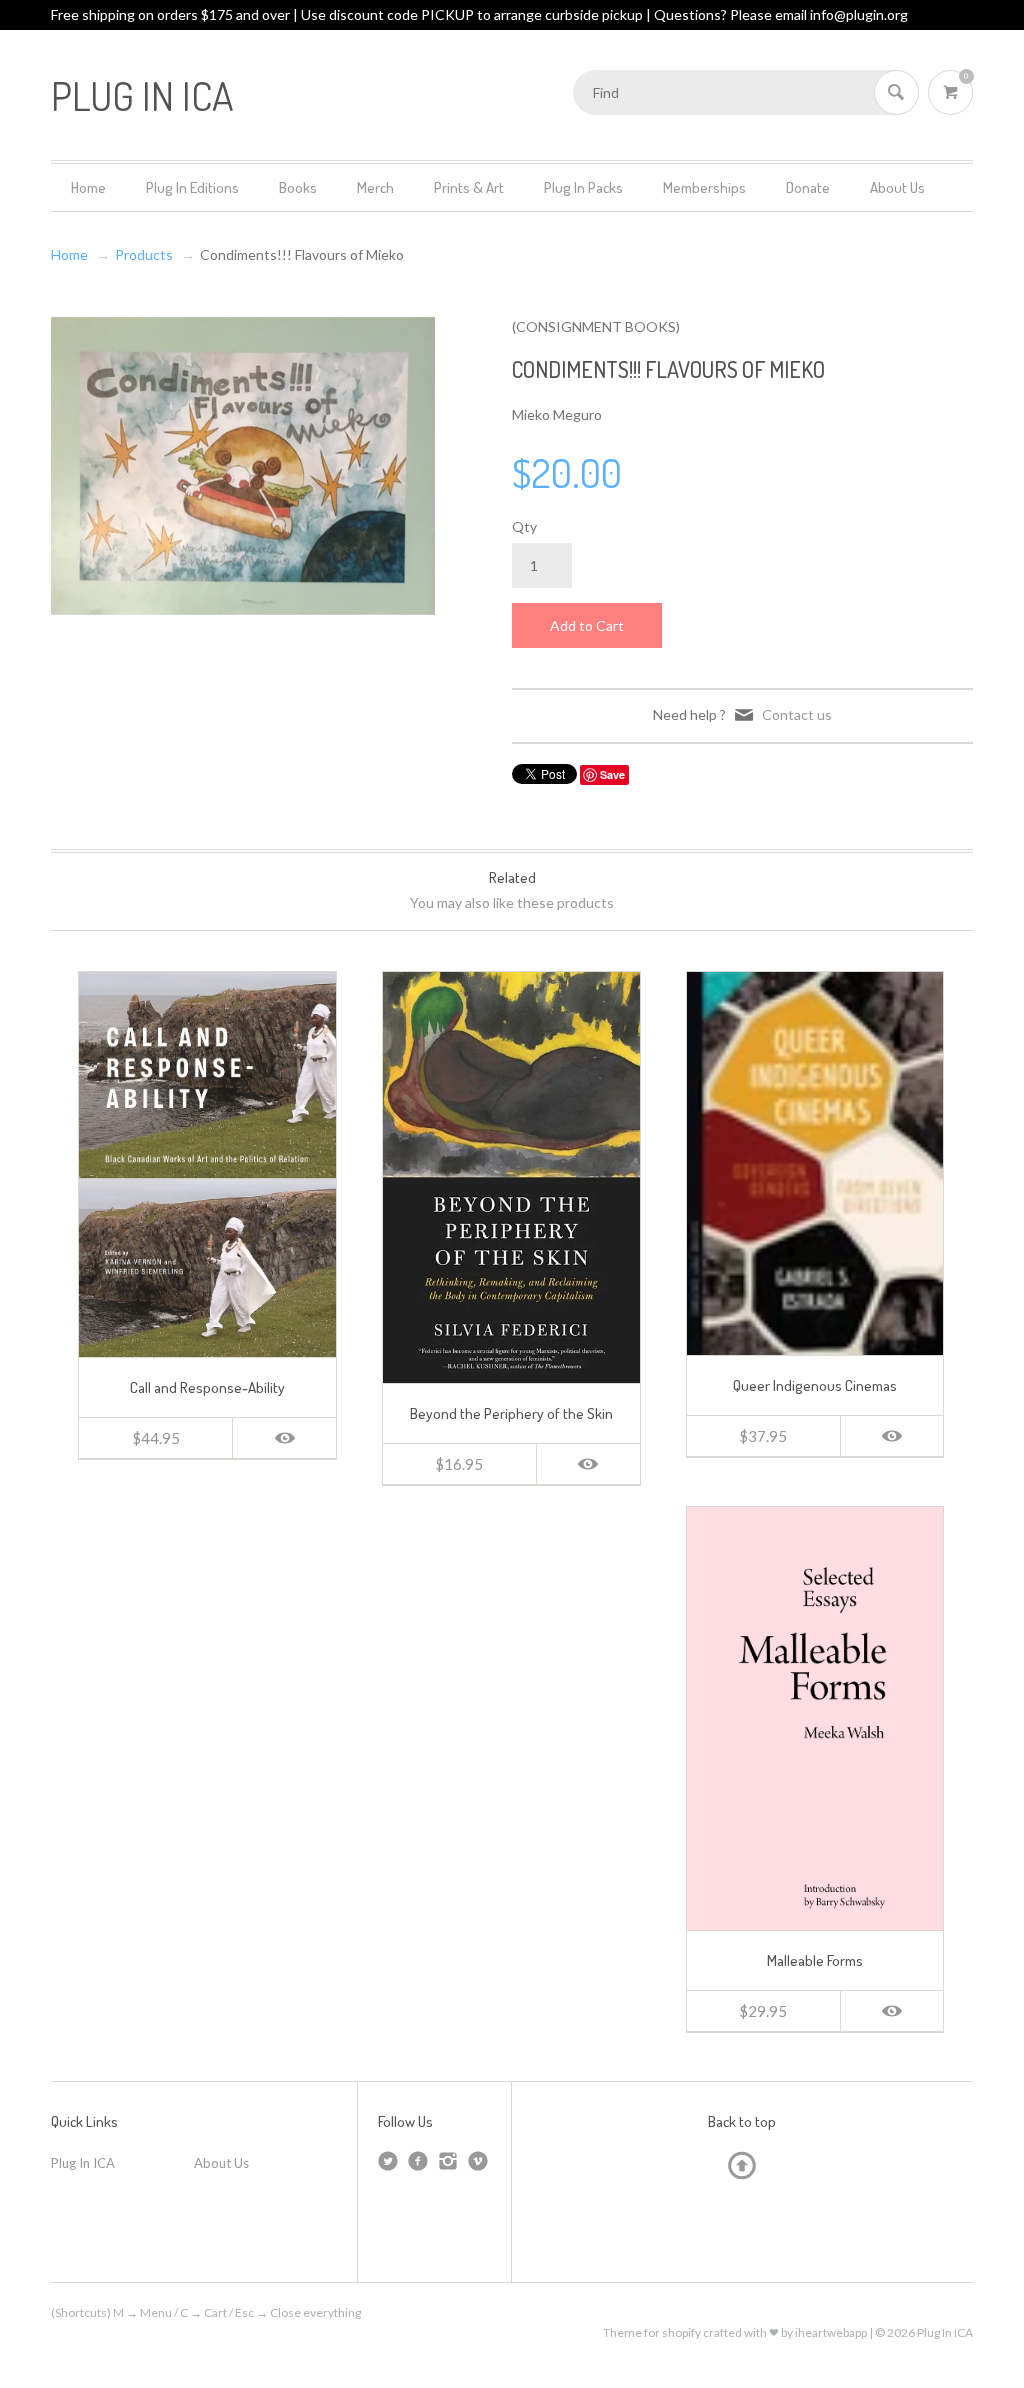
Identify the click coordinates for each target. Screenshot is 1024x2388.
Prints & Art (469, 187)
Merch (375, 187)
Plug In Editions (192, 187)
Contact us (797, 714)
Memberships (704, 187)
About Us (897, 187)
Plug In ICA (83, 2163)
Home (88, 187)
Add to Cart (587, 625)
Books (298, 187)
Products (144, 254)
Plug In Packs (583, 187)
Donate (808, 187)
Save (612, 774)
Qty (524, 526)
